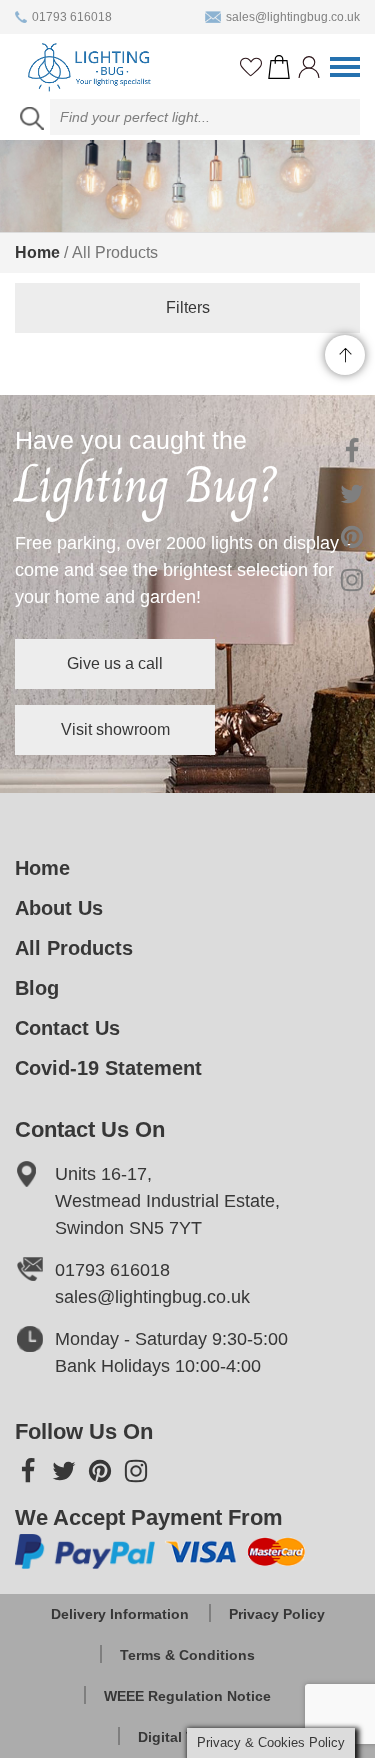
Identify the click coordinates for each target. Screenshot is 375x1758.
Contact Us (67, 1028)
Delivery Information (120, 1614)
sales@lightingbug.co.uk (293, 17)
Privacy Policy (277, 1614)
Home (37, 252)
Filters (188, 307)
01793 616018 (72, 17)
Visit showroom (115, 729)
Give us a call (115, 663)
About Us (59, 908)
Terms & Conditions (187, 1655)
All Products (74, 948)
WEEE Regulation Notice (187, 1696)
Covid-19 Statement (108, 1068)
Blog (37, 988)
